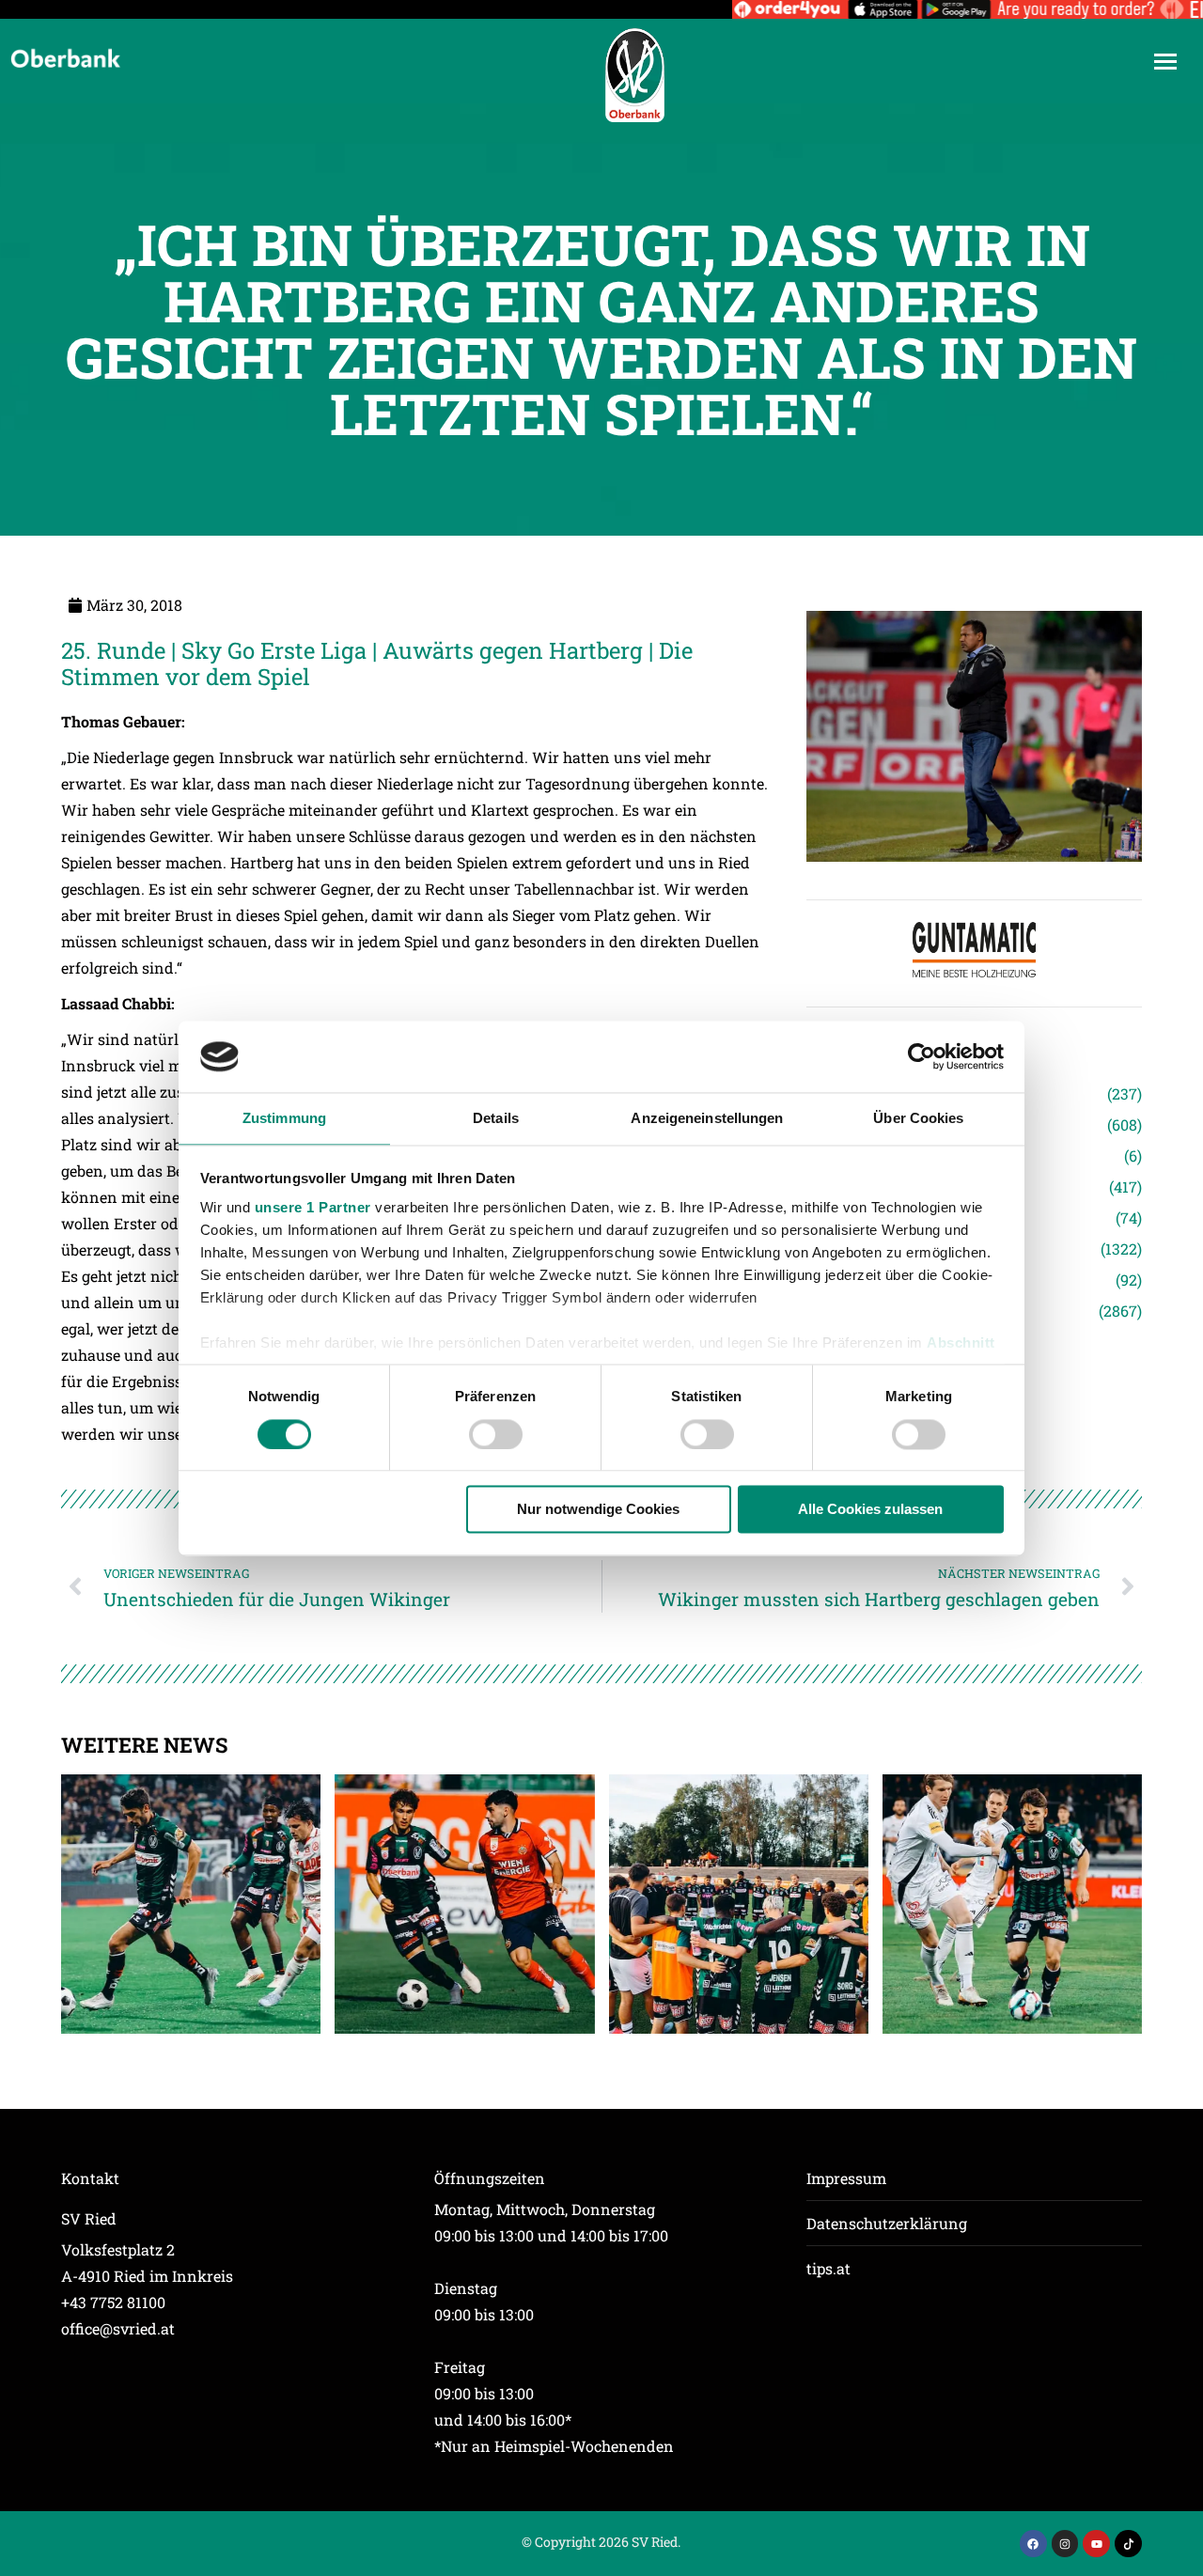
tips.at (828, 2268)
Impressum (846, 2178)
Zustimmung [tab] (284, 1119)
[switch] (496, 1434)
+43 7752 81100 (113, 2302)
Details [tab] (496, 1119)
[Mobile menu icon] (1165, 62)
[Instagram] (1065, 2544)
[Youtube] (1096, 2544)
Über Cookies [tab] (918, 1119)
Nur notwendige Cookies (598, 1510)
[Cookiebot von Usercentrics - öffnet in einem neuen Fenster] (922, 1056)
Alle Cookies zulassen (870, 1510)
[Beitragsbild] (191, 1904)
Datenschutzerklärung (887, 2223)
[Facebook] (1033, 2544)
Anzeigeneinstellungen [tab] (707, 1119)
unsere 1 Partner (313, 1208)
